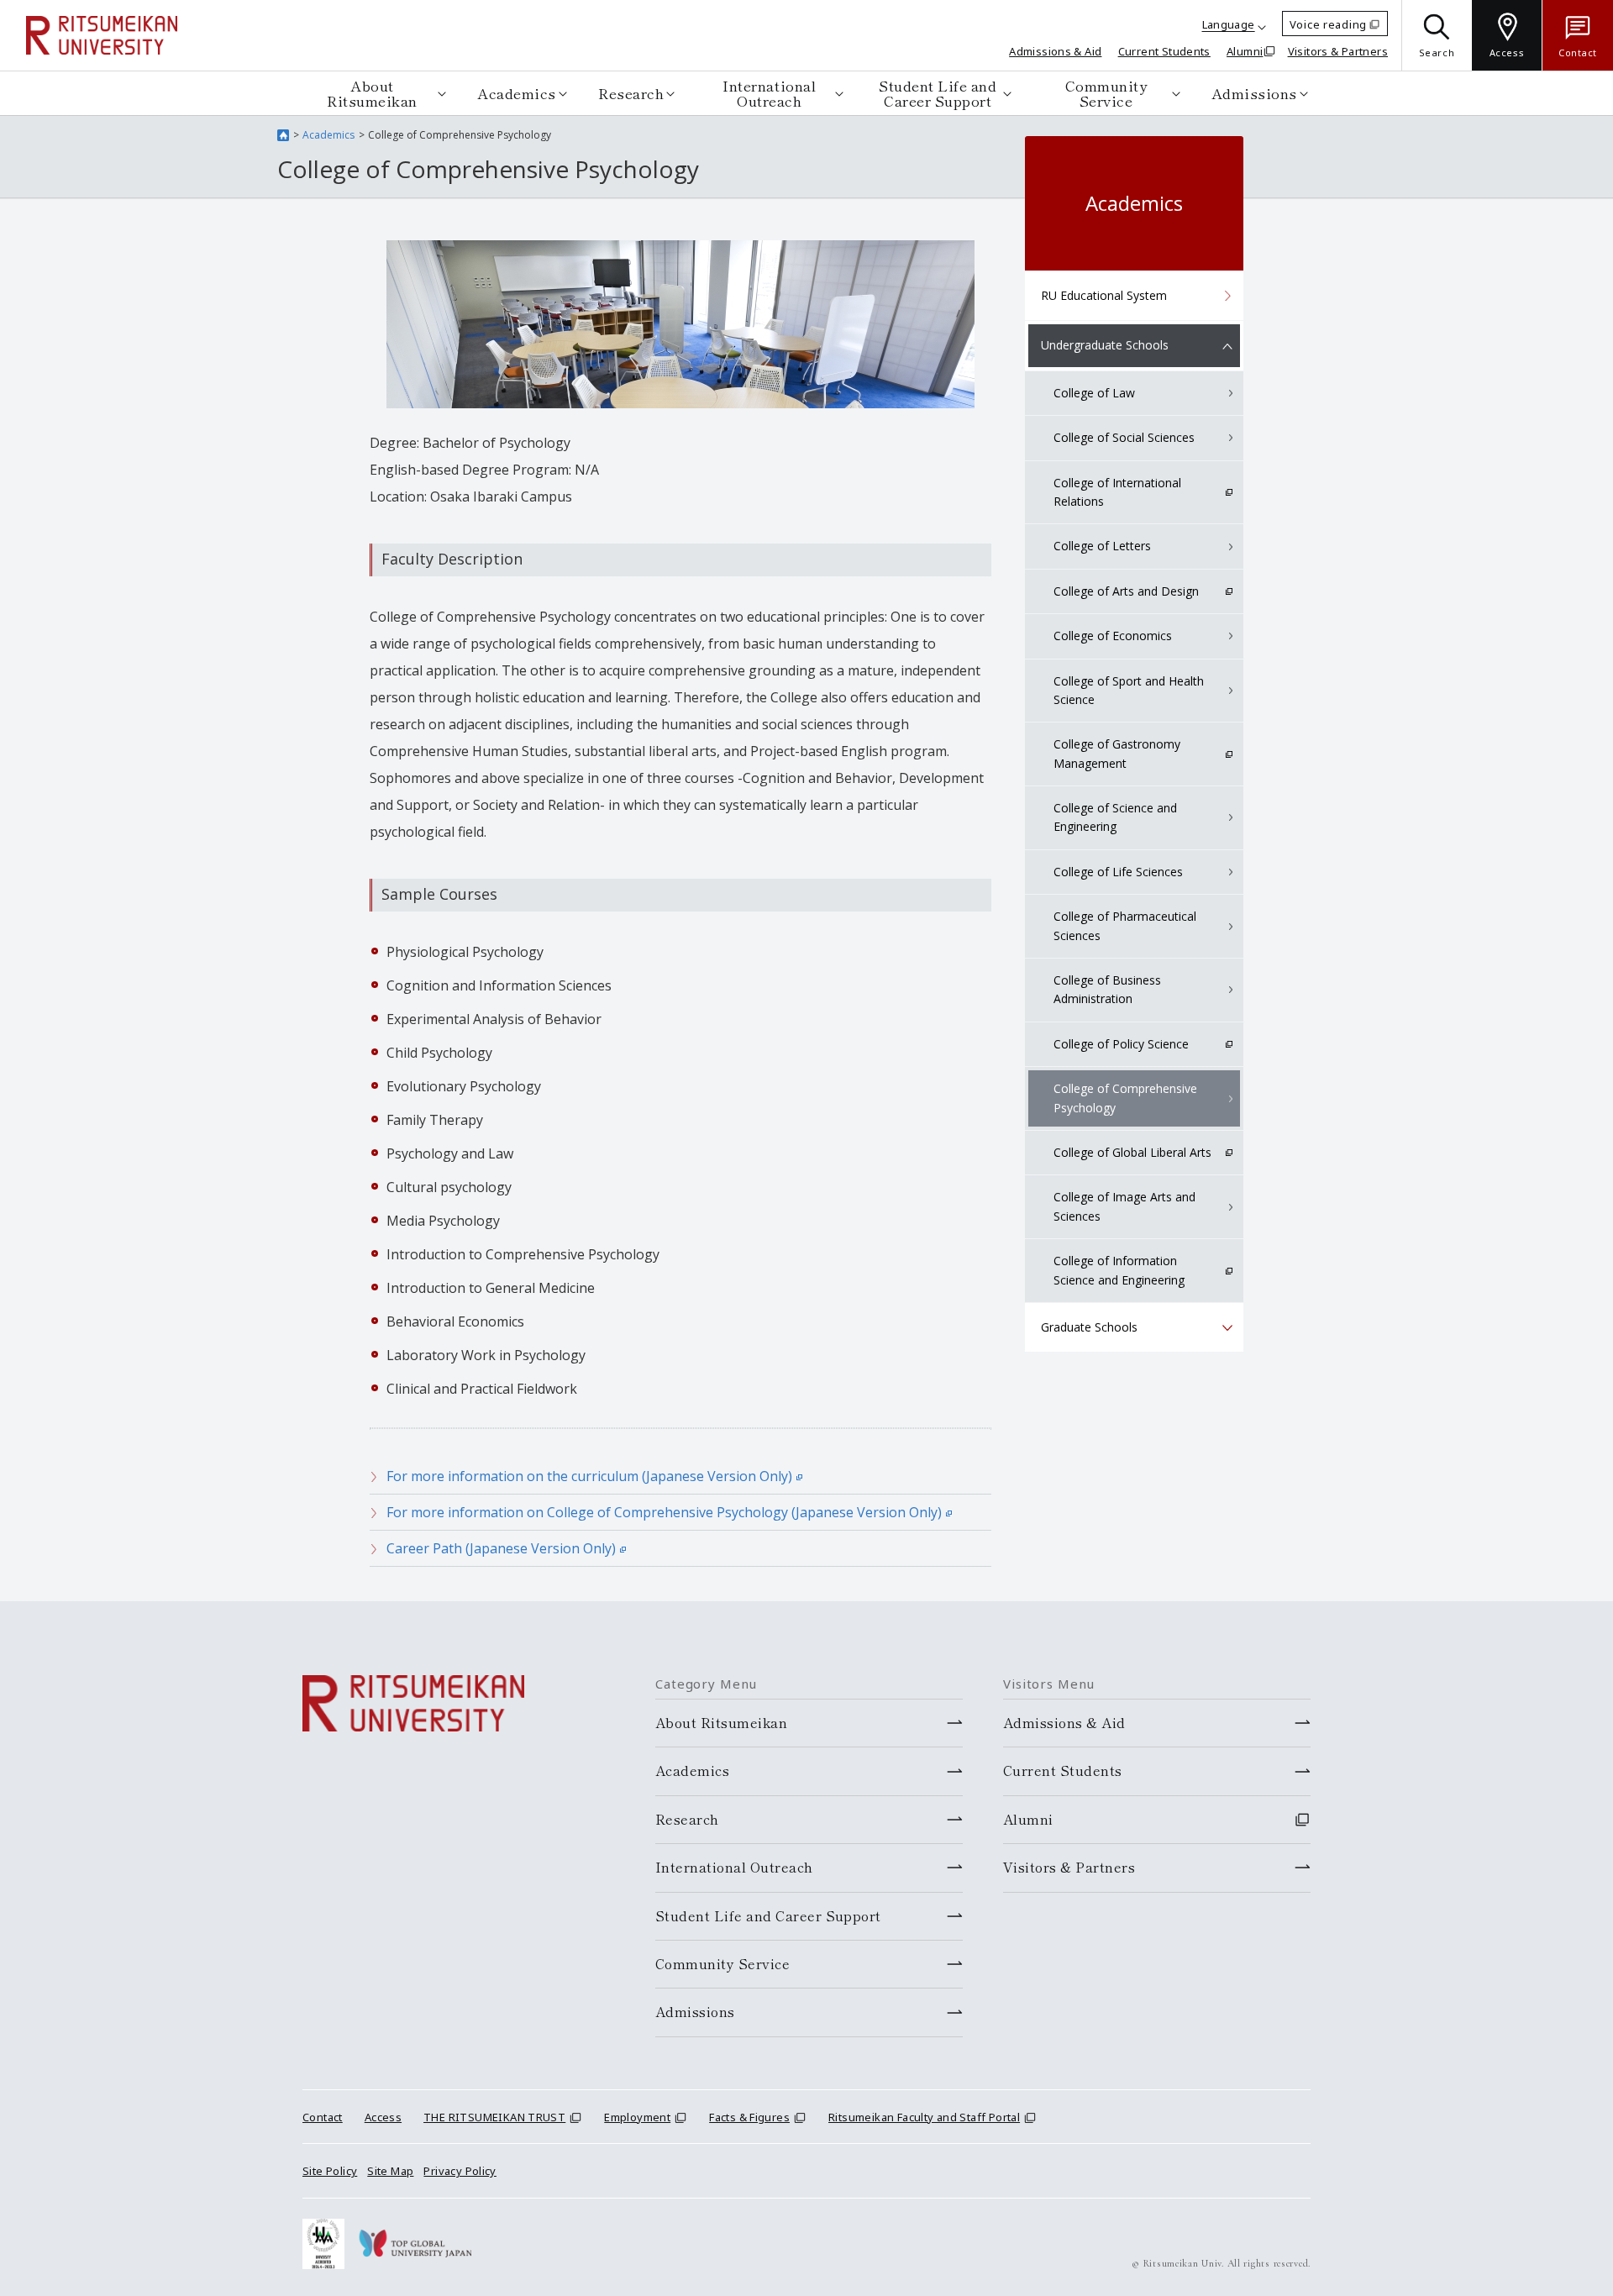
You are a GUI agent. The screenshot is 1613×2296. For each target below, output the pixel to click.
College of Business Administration (1107, 989)
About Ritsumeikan (372, 93)
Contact (323, 2117)
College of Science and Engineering (1115, 817)
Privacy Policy (460, 2171)
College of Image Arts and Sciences (1124, 1206)
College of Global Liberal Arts (1132, 1152)
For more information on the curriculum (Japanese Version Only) (589, 1476)
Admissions (1254, 93)
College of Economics (1113, 636)
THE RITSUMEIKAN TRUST (494, 2117)
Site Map (390, 2171)
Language (1229, 24)
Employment (637, 2117)
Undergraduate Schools (1105, 345)
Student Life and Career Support (938, 93)
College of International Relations (1117, 492)
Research (631, 93)
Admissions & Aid (1055, 51)
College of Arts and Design (1126, 591)
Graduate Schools (1089, 1327)
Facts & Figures (749, 2117)
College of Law (1094, 393)
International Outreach (769, 93)
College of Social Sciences (1124, 437)
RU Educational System (1104, 295)
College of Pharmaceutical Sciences (1125, 925)
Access (383, 2117)
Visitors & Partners (1338, 51)
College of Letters (1102, 546)
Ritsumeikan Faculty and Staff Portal (924, 2117)
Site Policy (330, 2171)
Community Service (1106, 93)
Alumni (1245, 51)
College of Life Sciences (1118, 872)
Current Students (1164, 51)
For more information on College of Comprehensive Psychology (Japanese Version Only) (664, 1512)
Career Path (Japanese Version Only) (501, 1548)
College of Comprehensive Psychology (1125, 1098)
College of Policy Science (1121, 1044)
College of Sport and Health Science (1129, 690)
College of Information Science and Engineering (1119, 1270)
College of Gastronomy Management (1117, 753)
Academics (517, 93)
